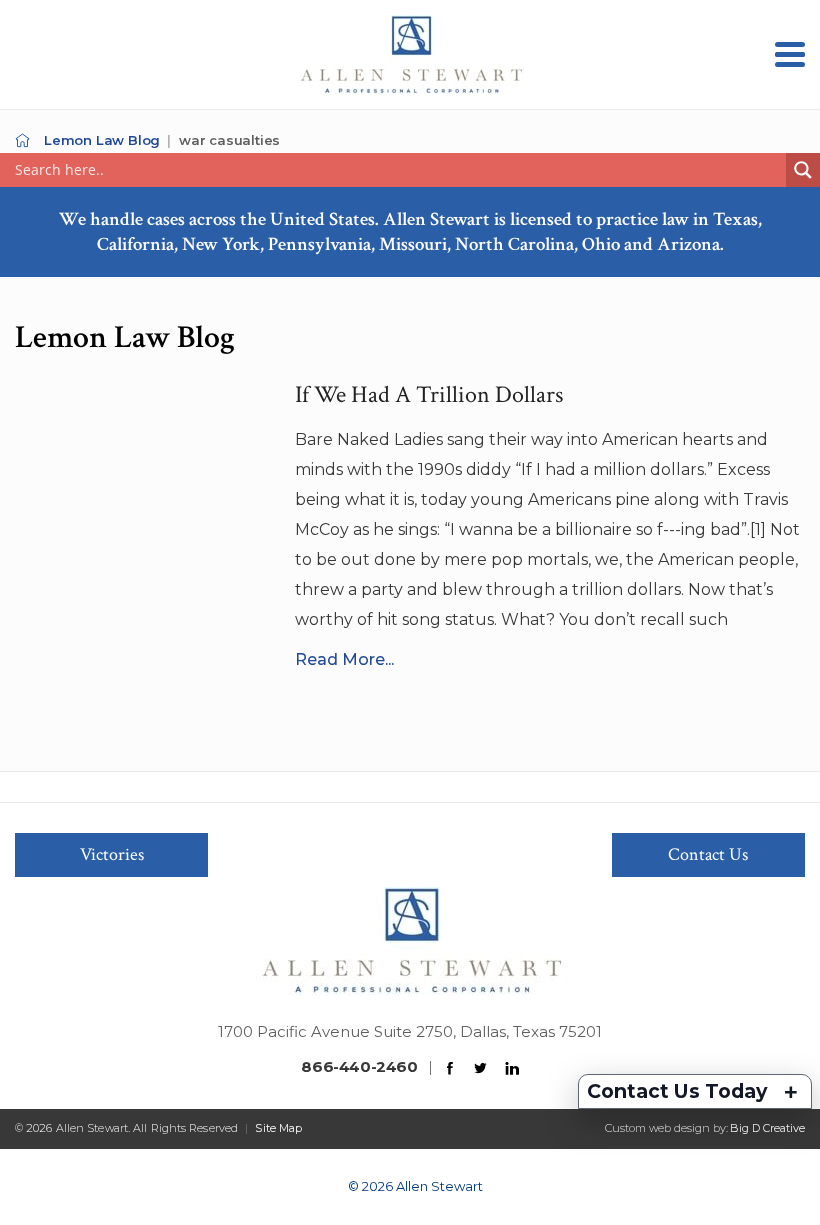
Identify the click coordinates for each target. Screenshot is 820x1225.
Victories (112, 854)
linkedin (512, 1068)
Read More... (344, 659)
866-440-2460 (359, 1066)
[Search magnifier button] (803, 170)
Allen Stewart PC (22, 140)
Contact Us (708, 854)
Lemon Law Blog (102, 140)
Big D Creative (767, 1128)
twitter (481, 1068)
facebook (450, 1068)
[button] (790, 54)
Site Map (278, 1128)
